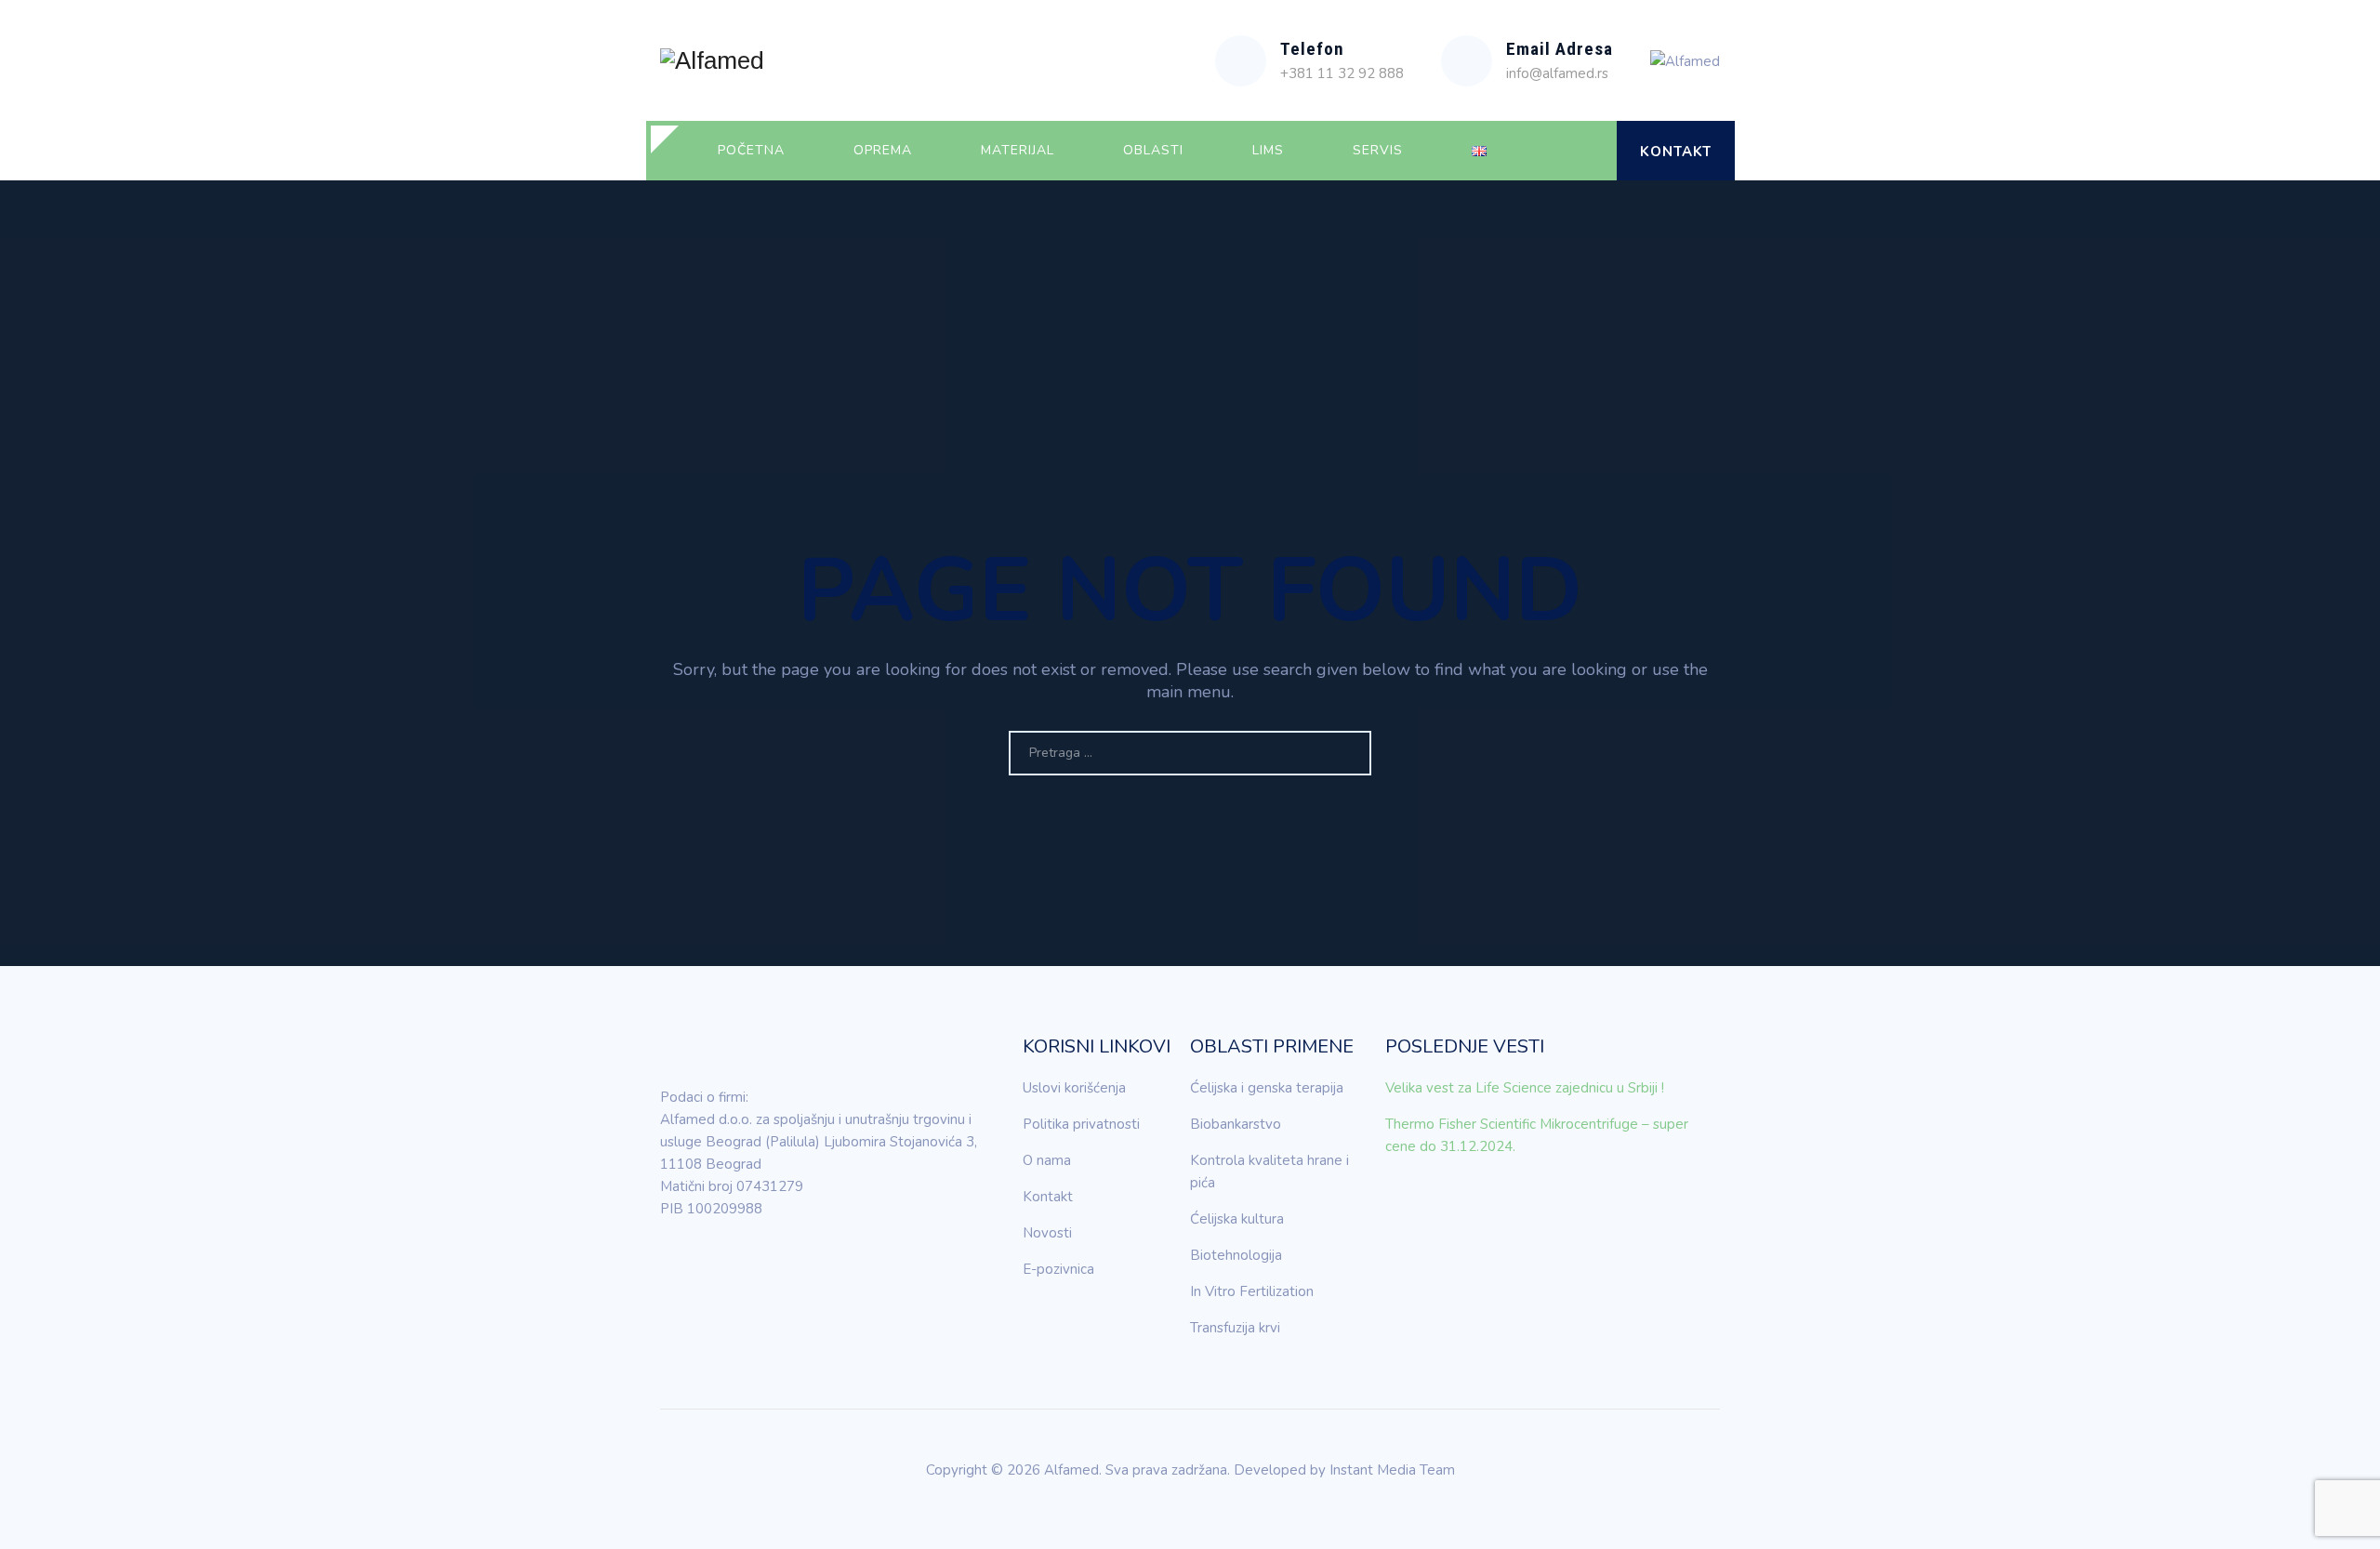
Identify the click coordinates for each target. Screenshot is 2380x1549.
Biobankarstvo (1236, 1124)
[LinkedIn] (674, 1262)
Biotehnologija (1236, 1255)
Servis (1378, 150)
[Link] (1587, 151)
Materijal (1018, 150)
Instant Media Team (1392, 1470)
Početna (751, 150)
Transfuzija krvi (1235, 1328)
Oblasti (1153, 150)
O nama (1047, 1160)
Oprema (883, 150)
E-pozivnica (1058, 1269)
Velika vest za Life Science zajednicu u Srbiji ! (1525, 1088)
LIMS (1268, 150)
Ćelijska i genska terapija (1267, 1088)
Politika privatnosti (1081, 1124)
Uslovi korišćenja (1074, 1088)
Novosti (1047, 1233)
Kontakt (1676, 152)
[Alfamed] (712, 60)
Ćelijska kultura (1237, 1219)
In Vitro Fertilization (1252, 1291)
